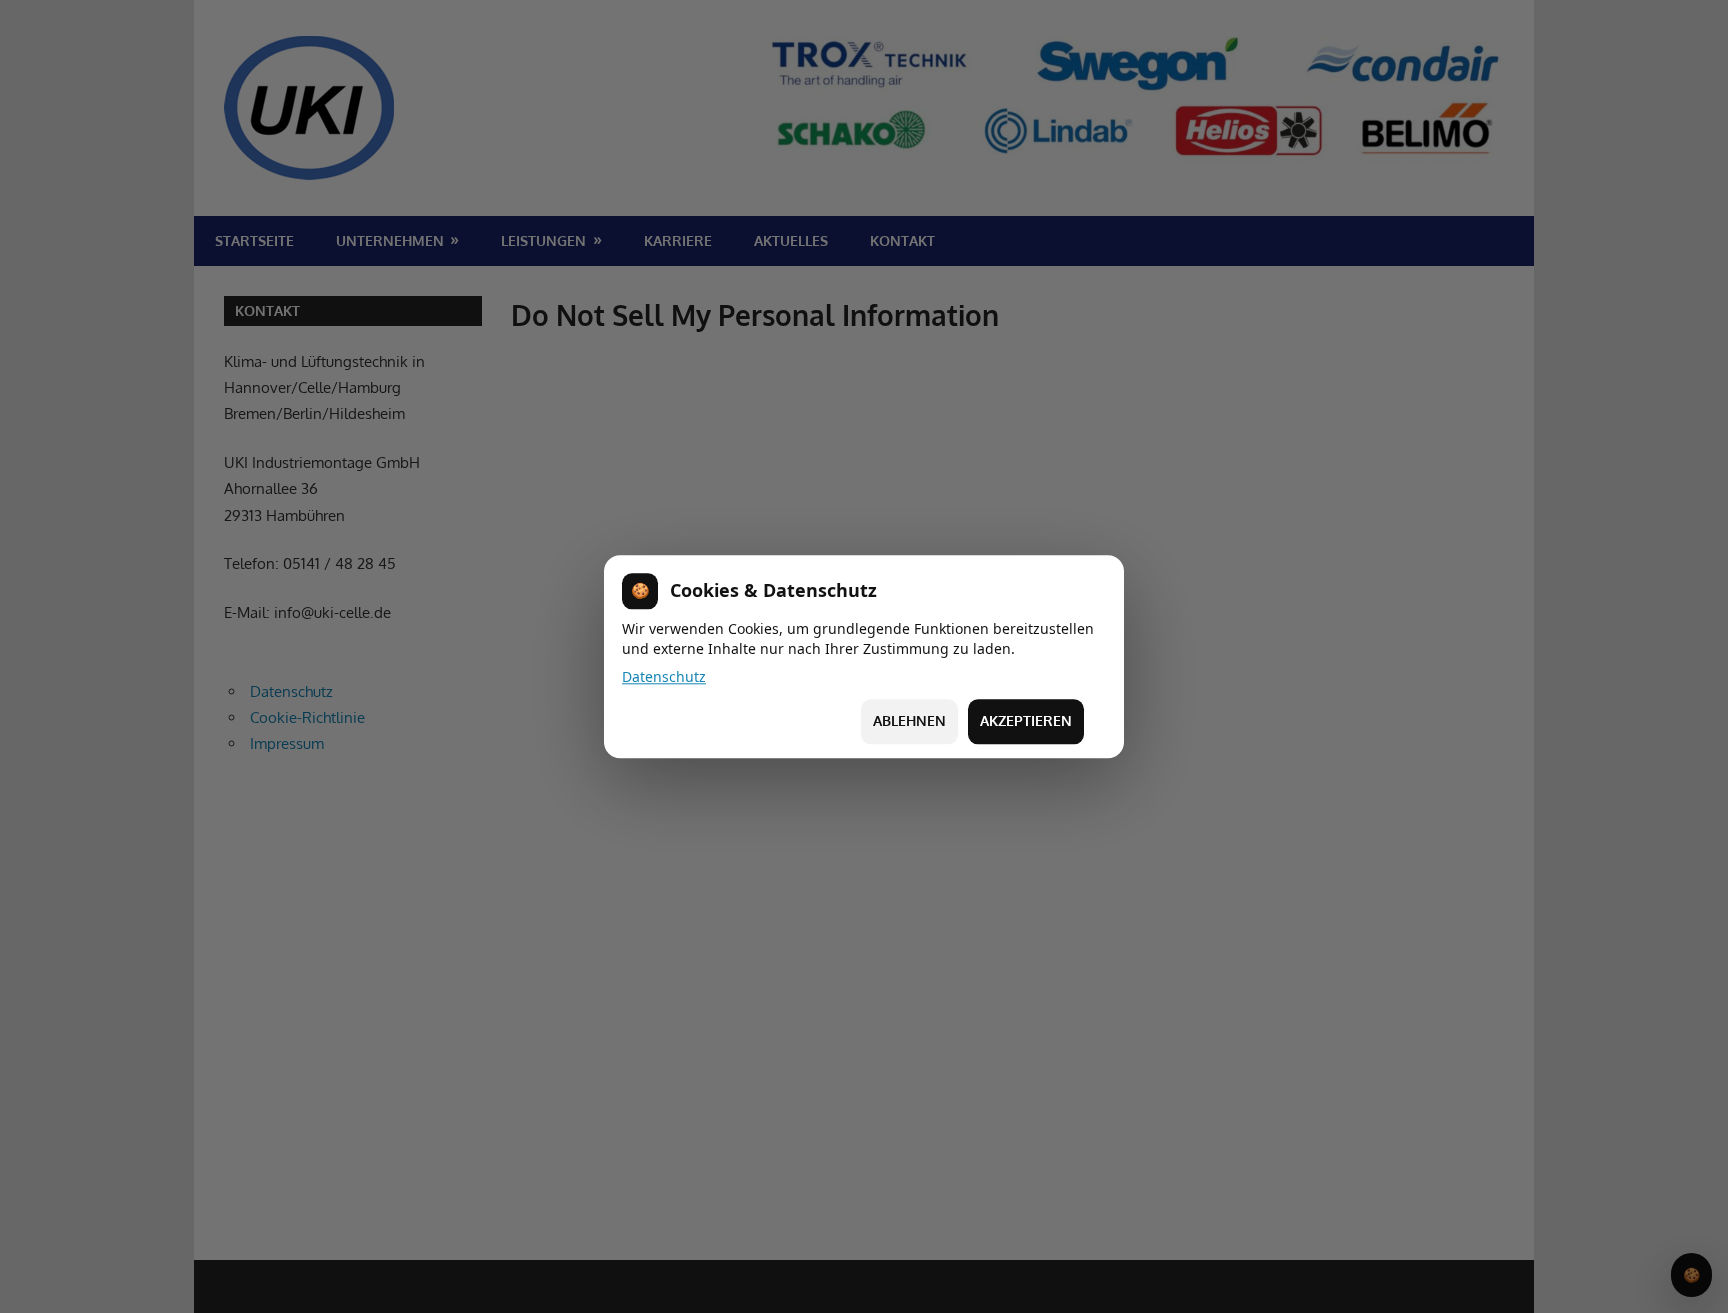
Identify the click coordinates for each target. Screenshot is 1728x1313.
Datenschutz (664, 676)
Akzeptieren (1026, 721)
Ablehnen (909, 721)
